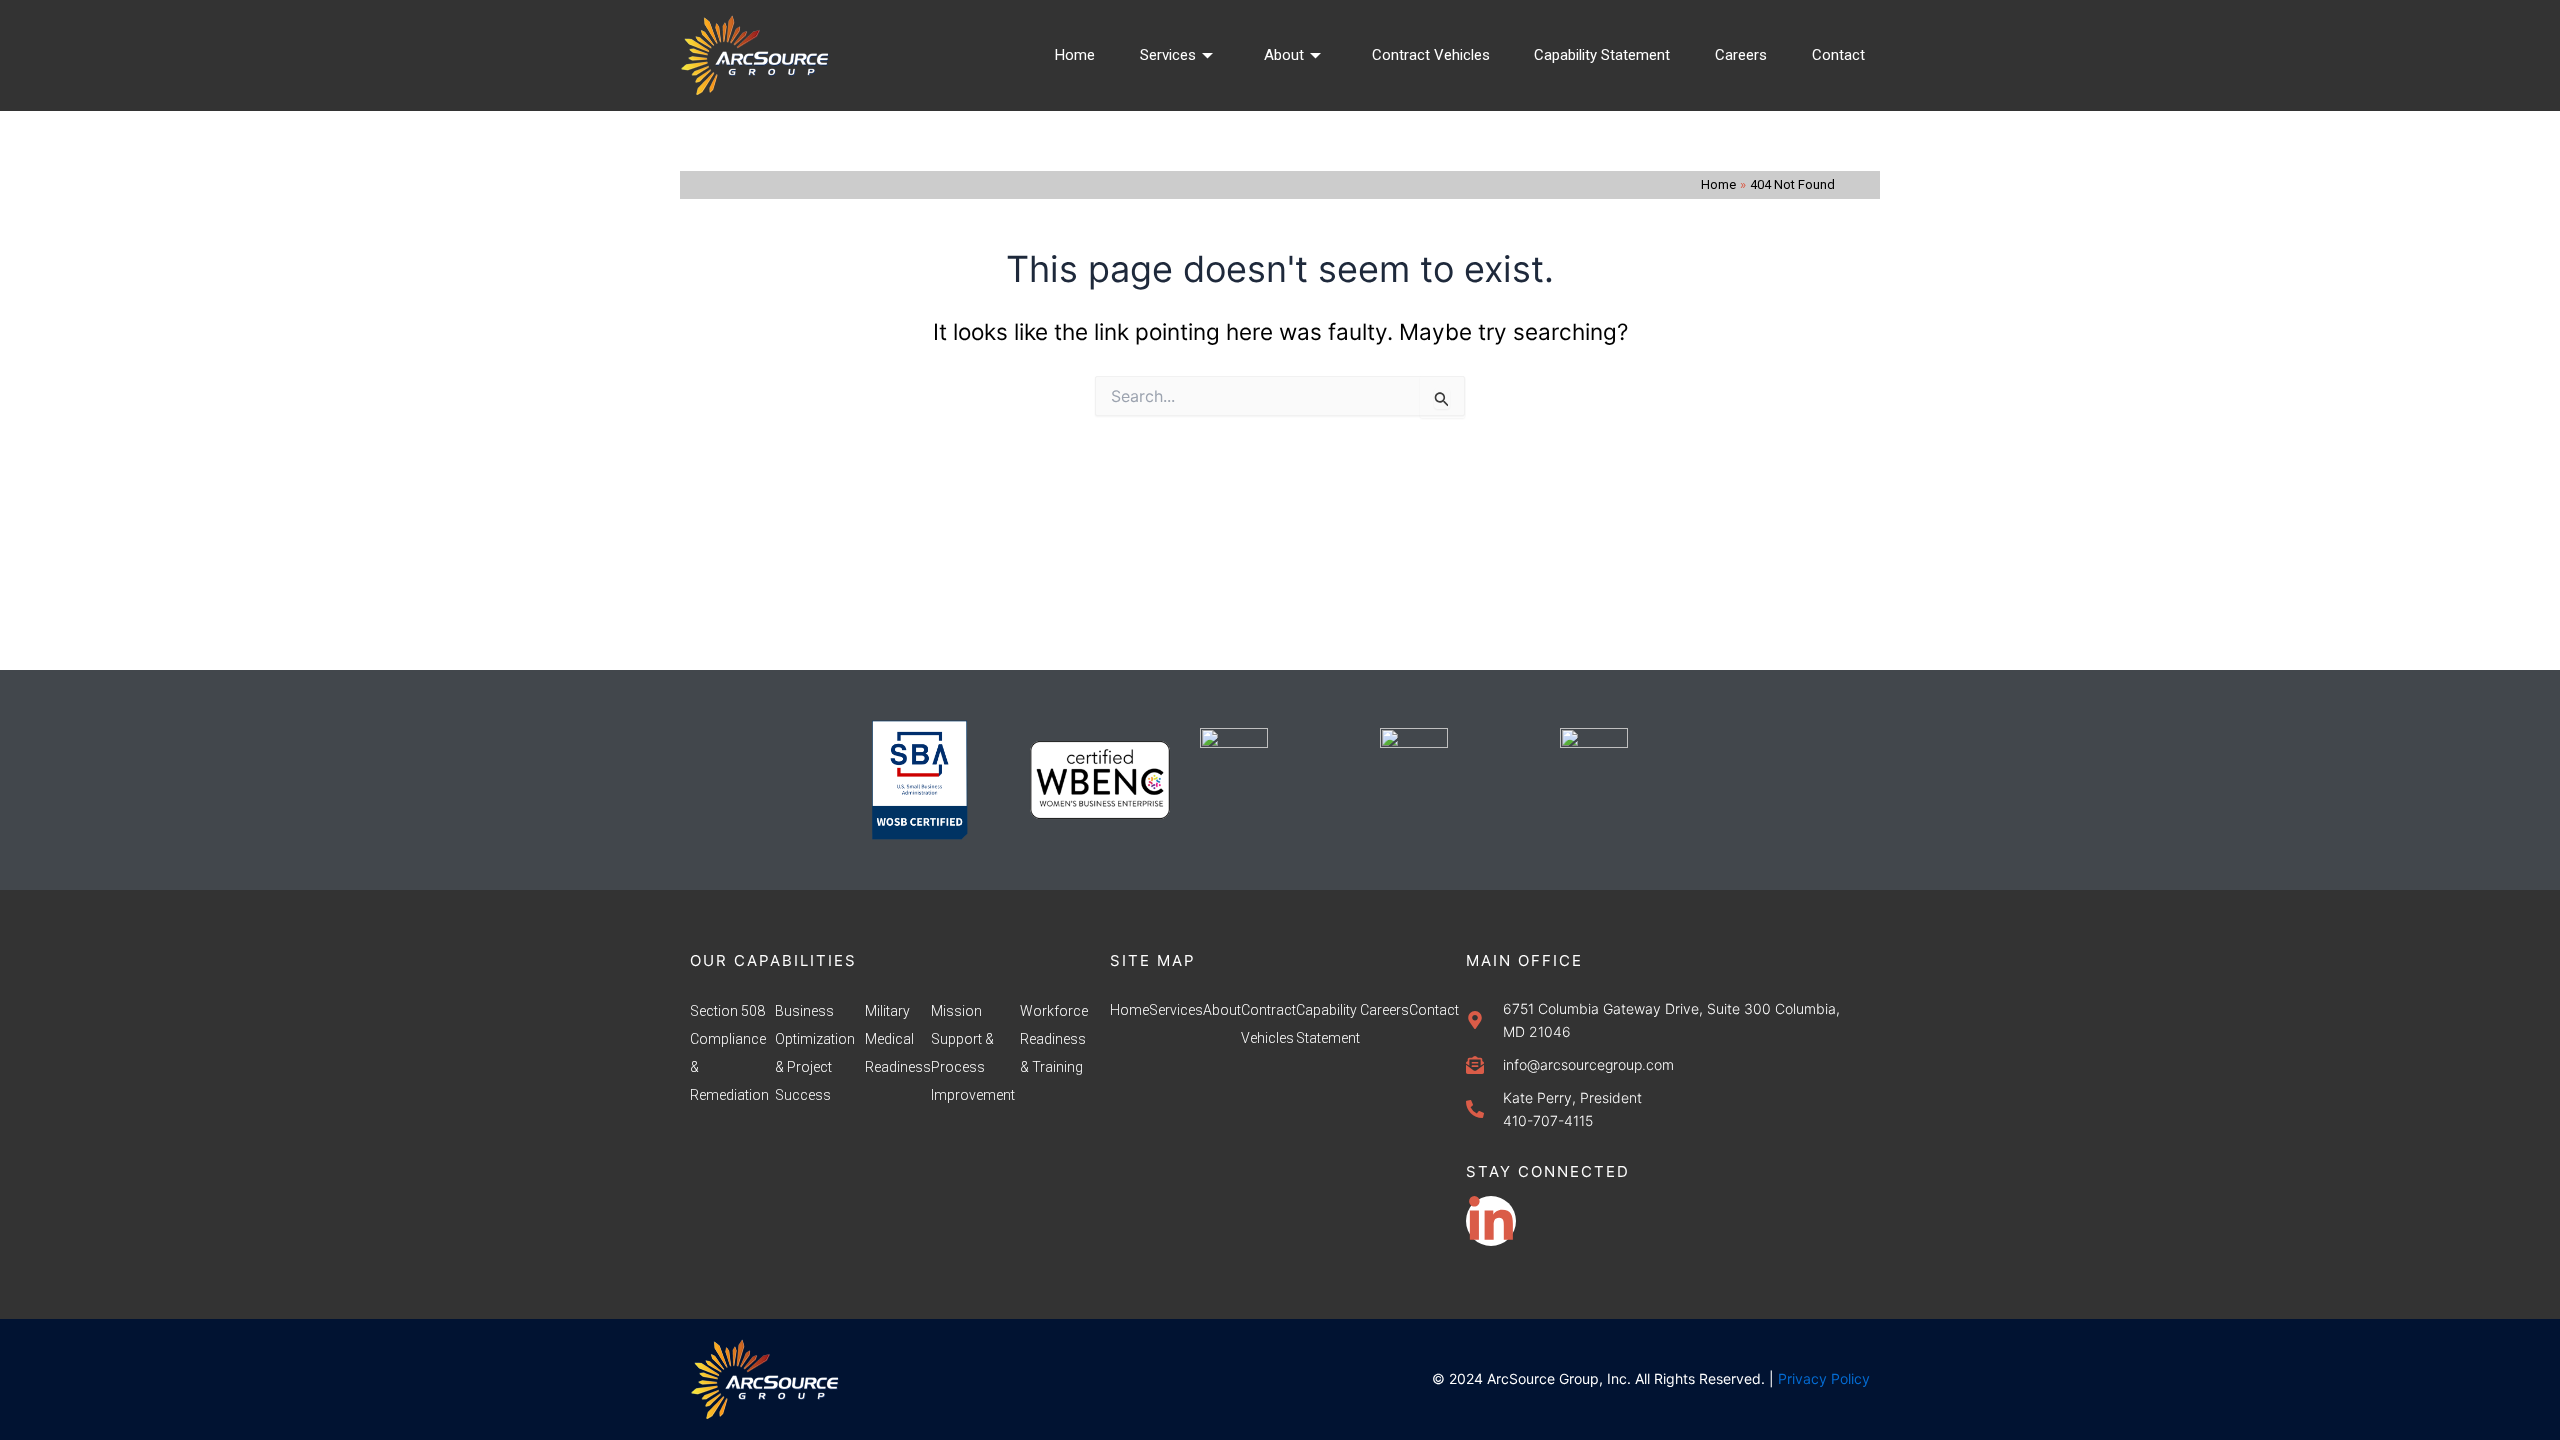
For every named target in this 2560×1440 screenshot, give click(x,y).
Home (1075, 55)
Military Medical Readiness (898, 1039)
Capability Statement (1602, 55)
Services (1168, 55)
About (1284, 55)
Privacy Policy (1824, 1378)
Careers (1741, 55)
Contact (1838, 55)
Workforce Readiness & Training (1054, 1039)
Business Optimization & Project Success (815, 1053)
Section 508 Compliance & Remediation (729, 1053)
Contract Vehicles (1431, 55)
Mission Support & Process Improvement (973, 1053)
